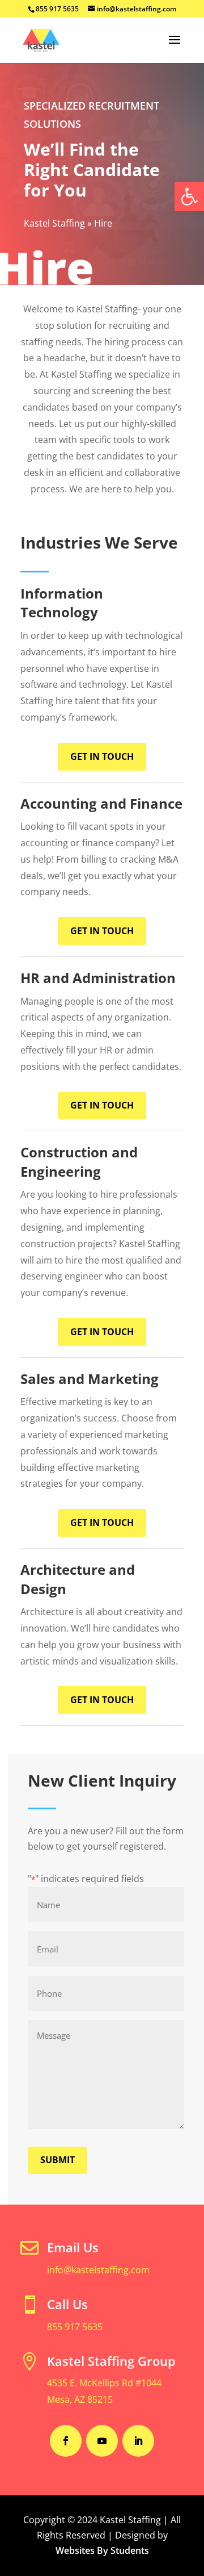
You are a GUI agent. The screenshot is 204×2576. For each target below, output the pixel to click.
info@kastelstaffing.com (98, 2270)
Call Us (67, 2304)
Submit (58, 2160)
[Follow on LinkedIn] (138, 2441)
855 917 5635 (75, 2327)
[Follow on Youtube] (102, 2441)
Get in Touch (102, 756)
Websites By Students (102, 2550)
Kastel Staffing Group (111, 2361)
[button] (189, 196)
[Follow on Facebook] (66, 2441)
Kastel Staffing (54, 223)
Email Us (73, 2247)
